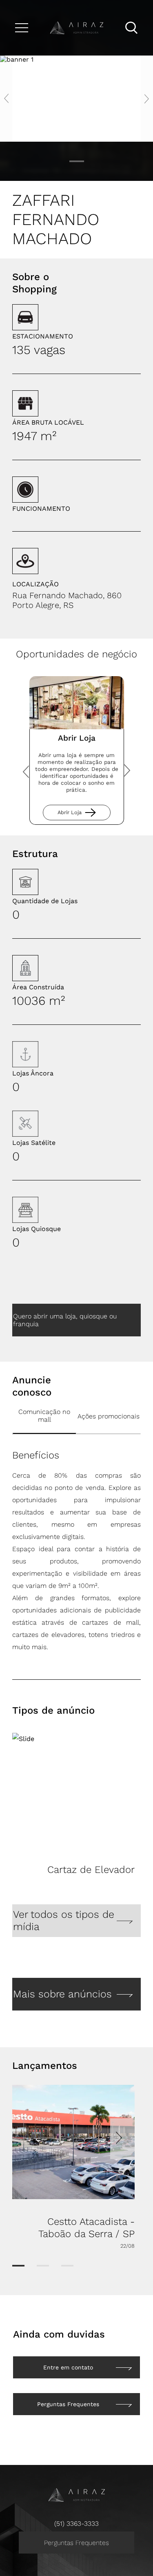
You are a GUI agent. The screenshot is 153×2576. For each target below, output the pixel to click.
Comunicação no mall (44, 1416)
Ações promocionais (109, 1416)
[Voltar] (24, 771)
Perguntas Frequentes (76, 2543)
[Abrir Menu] (22, 28)
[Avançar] (129, 771)
